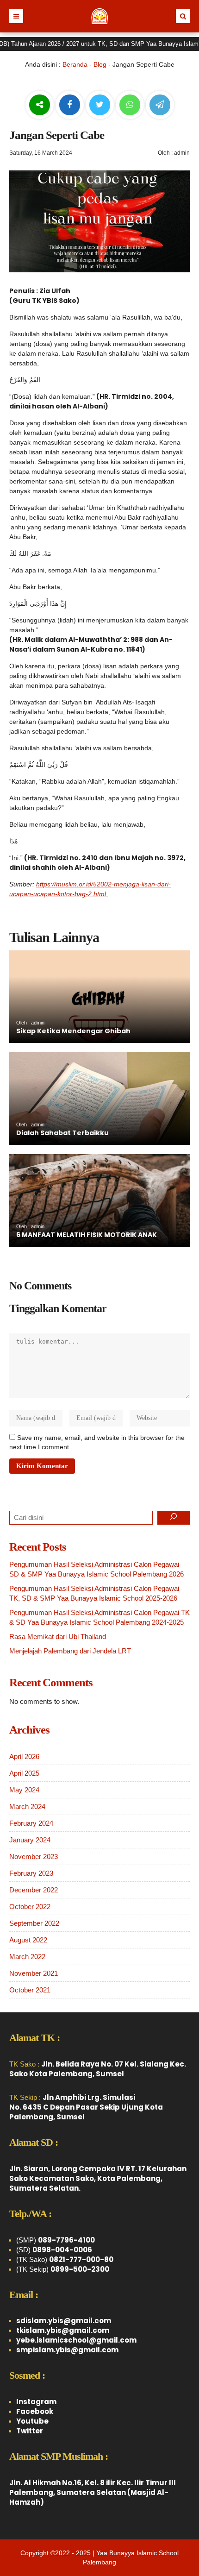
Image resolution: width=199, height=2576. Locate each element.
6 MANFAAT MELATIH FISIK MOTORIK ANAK (87, 1235)
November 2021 (34, 1973)
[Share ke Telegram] (160, 105)
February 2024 (31, 1823)
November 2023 (34, 1857)
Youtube (32, 2421)
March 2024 (27, 1806)
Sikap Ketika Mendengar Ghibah (73, 1031)
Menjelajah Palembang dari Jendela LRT (70, 1651)
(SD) (54, 2250)
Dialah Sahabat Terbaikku (62, 1133)
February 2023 (31, 1873)
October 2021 (30, 1990)
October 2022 (30, 1907)
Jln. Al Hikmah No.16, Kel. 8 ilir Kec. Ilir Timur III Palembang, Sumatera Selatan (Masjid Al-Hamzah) (93, 2492)
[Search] (174, 1518)
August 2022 (28, 1940)
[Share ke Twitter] (101, 105)
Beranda (75, 64)
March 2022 (27, 1957)
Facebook (35, 2411)
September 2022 (34, 1923)
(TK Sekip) (63, 2269)
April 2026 (24, 1756)
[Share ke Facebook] (71, 105)
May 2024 (24, 1790)
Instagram (36, 2402)
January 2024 (30, 1840)
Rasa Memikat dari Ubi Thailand (58, 1637)
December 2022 (34, 1890)
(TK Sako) (65, 2259)
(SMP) (56, 2240)
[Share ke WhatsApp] (130, 106)
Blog (100, 64)
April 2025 (24, 1773)
